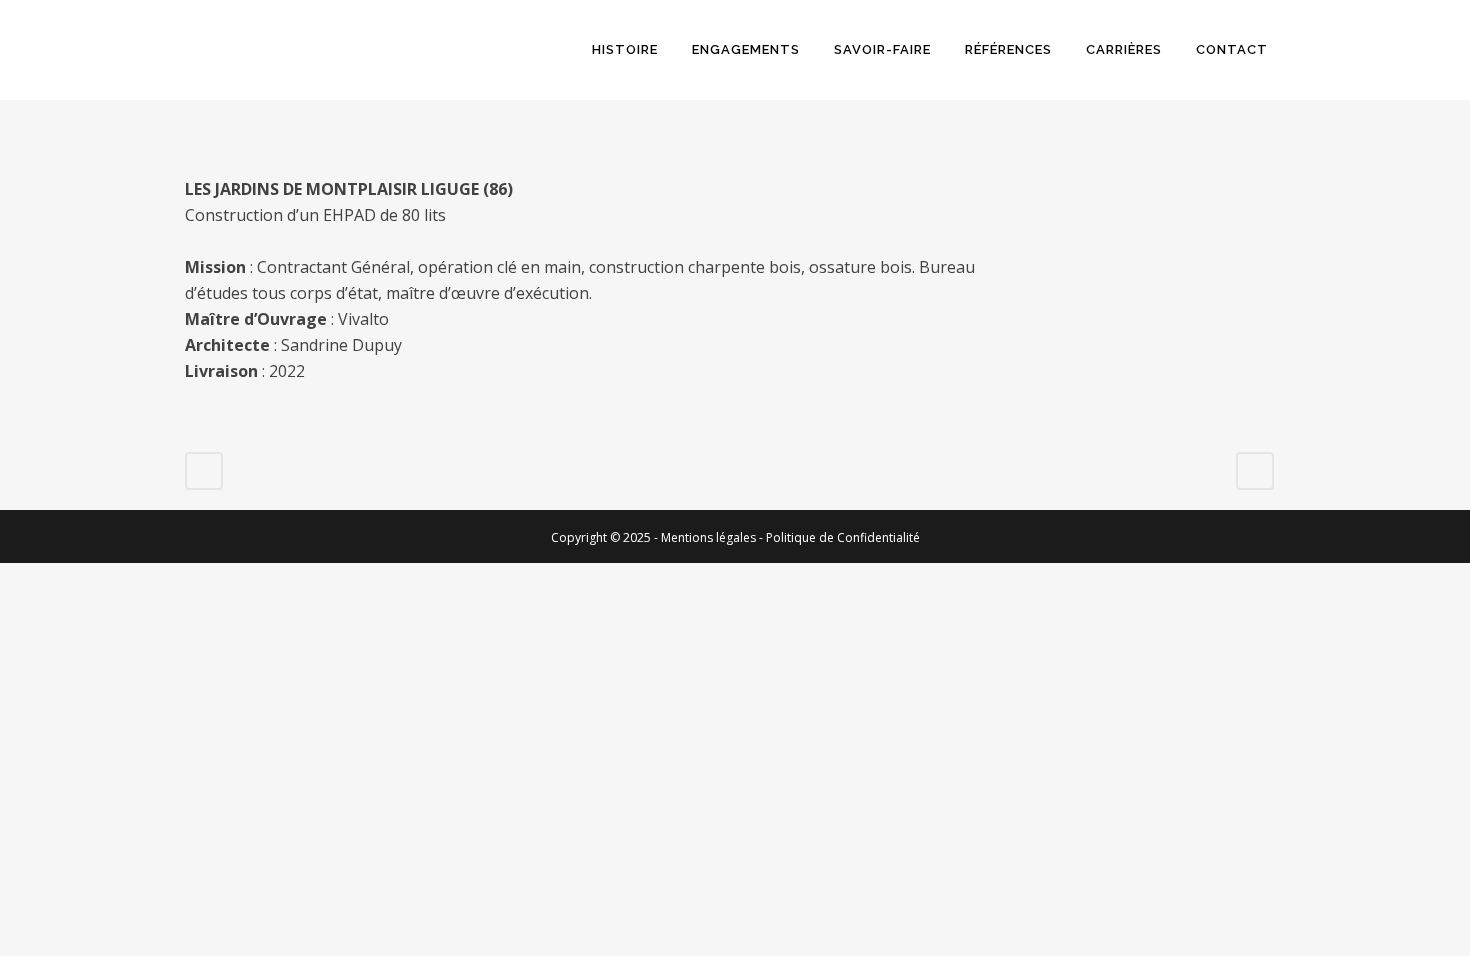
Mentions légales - (713, 537)
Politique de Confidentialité (843, 537)
